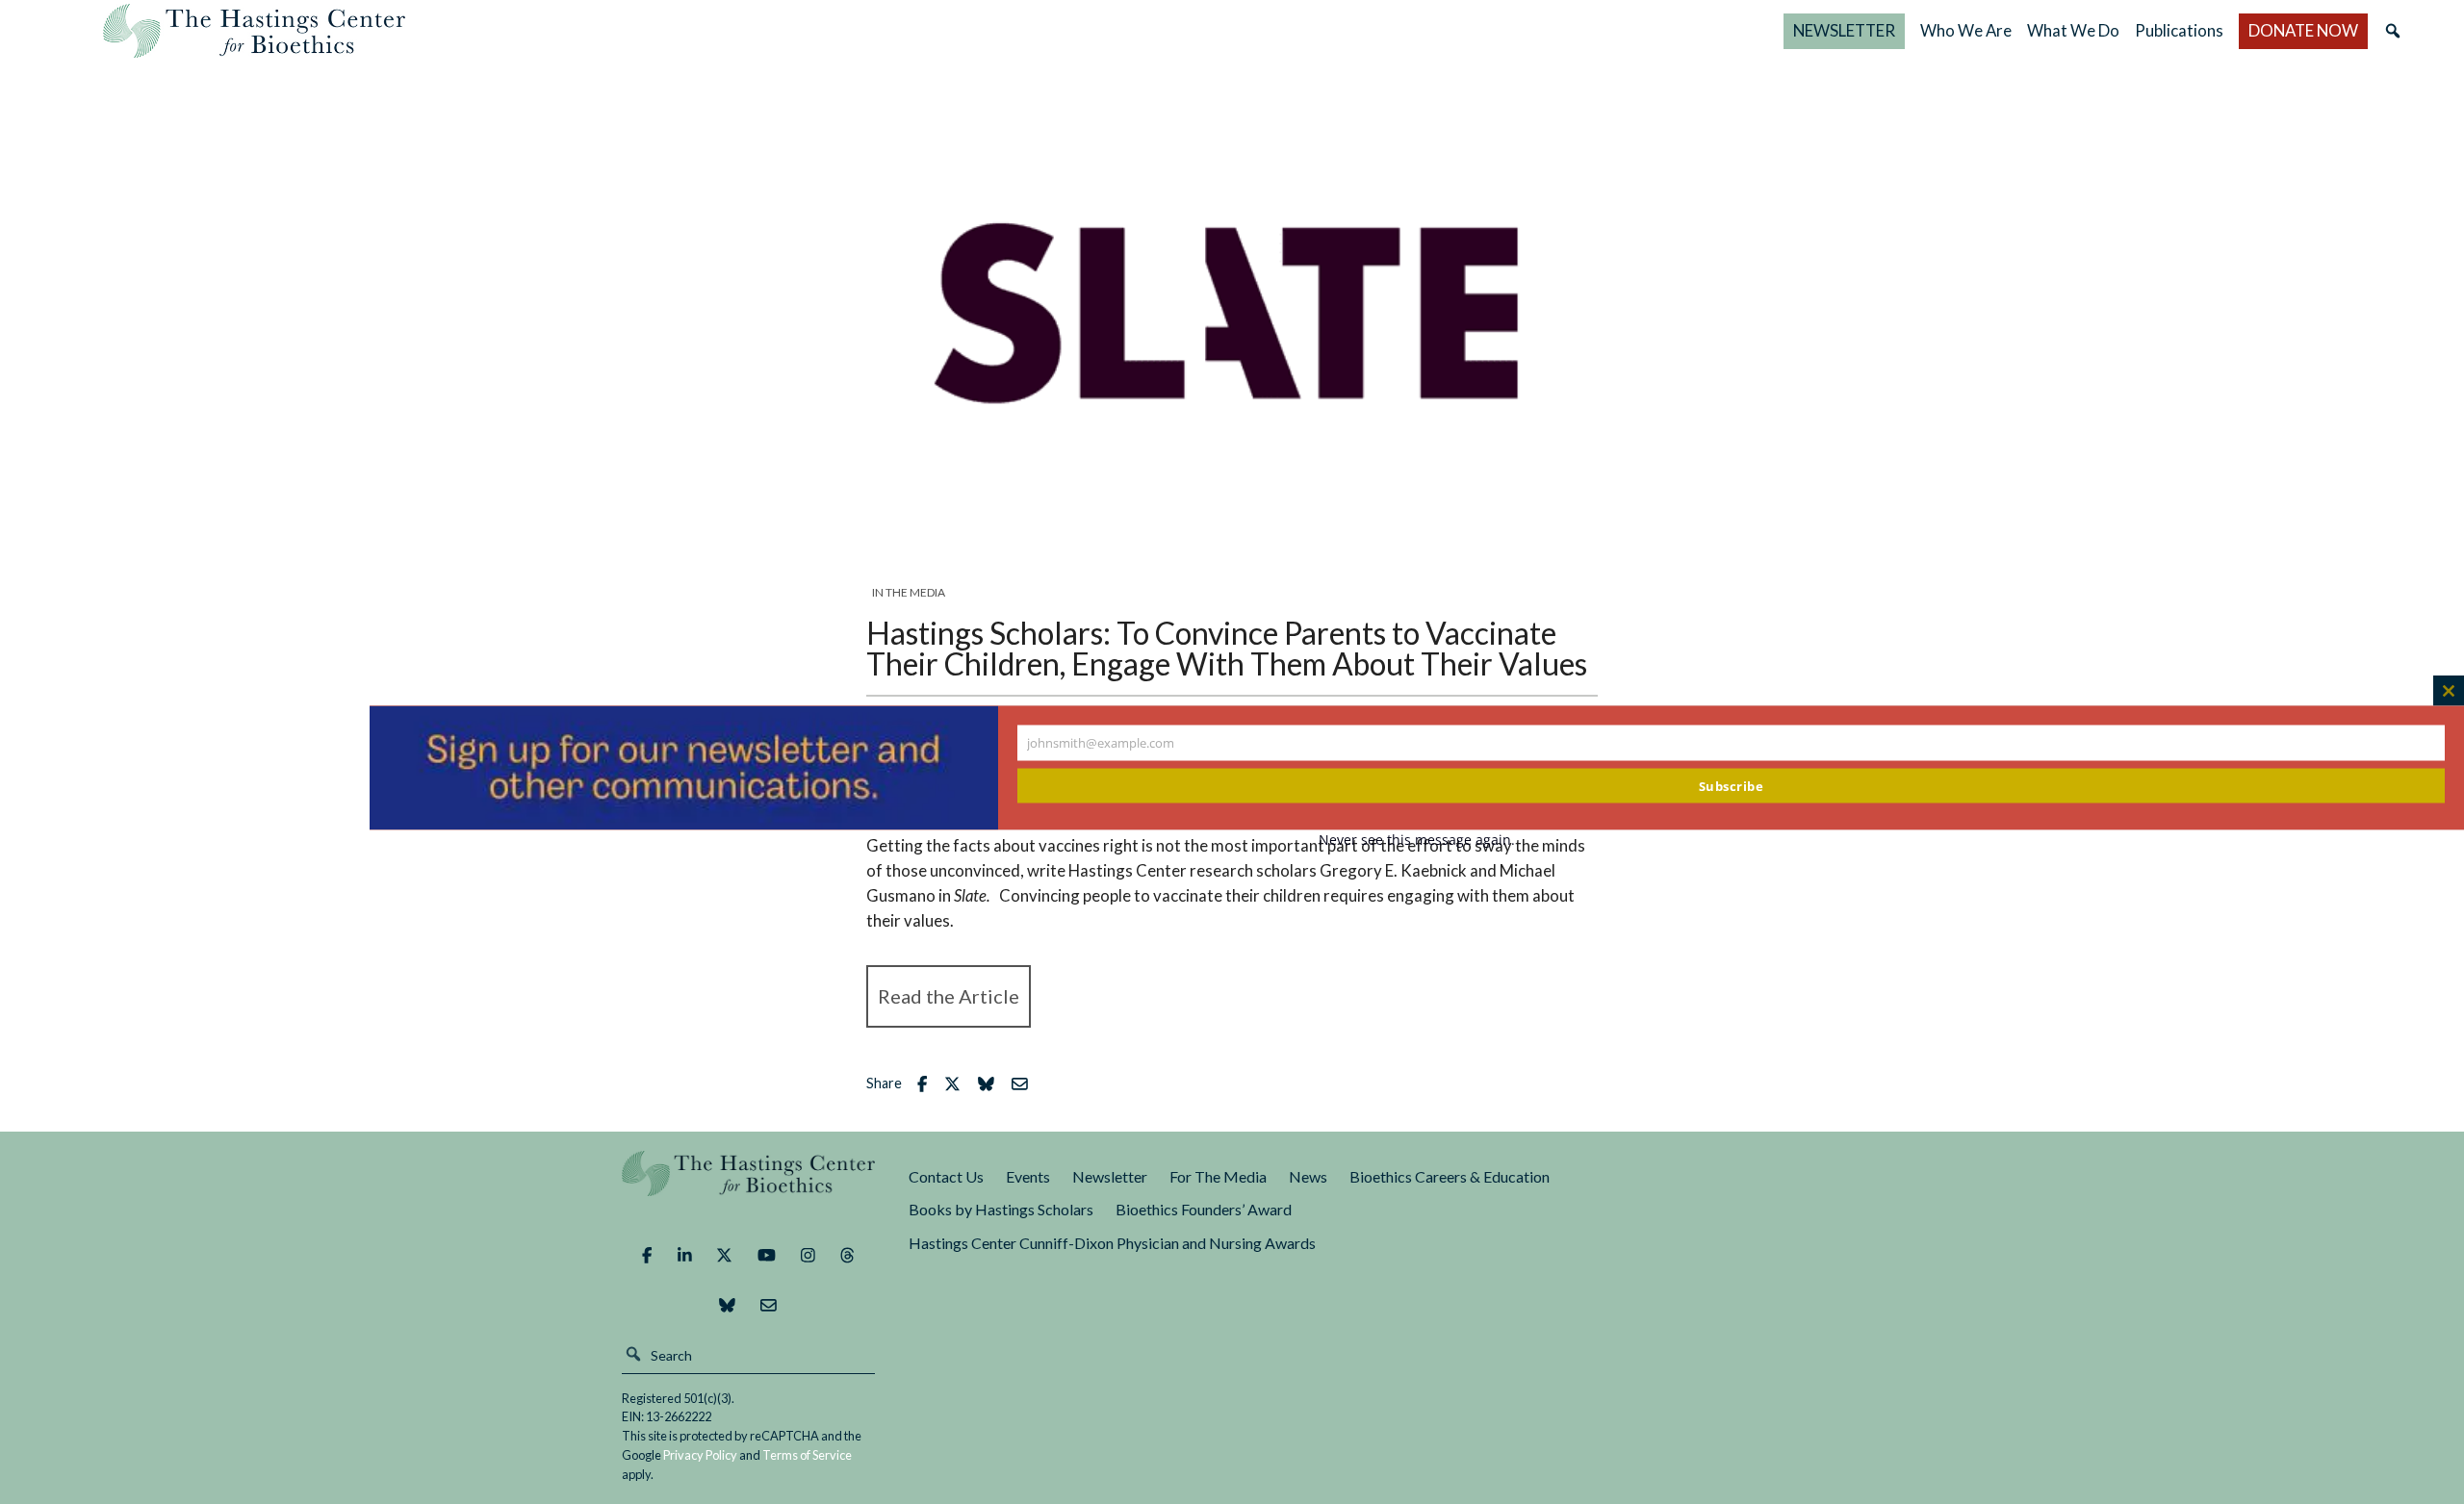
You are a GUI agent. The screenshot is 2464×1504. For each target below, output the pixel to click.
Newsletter (1110, 1176)
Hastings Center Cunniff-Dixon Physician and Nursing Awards (1112, 1243)
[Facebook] (647, 1256)
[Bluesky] (727, 1306)
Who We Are (1966, 30)
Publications (2179, 30)
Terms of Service (807, 1455)
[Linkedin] (685, 1256)
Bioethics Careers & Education (1450, 1176)
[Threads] (847, 1256)
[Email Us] (769, 1306)
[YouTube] (767, 1256)
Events (1028, 1176)
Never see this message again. (1417, 839)
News (1308, 1176)
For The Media (1218, 1176)
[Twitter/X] (724, 1256)
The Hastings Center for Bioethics (254, 31)
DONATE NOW (2303, 30)
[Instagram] (808, 1256)
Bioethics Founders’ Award (1204, 1209)
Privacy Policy (700, 1455)
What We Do (2073, 30)
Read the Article (949, 996)
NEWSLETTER (1844, 30)
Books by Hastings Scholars (1001, 1209)
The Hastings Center (749, 1187)
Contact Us (946, 1176)
